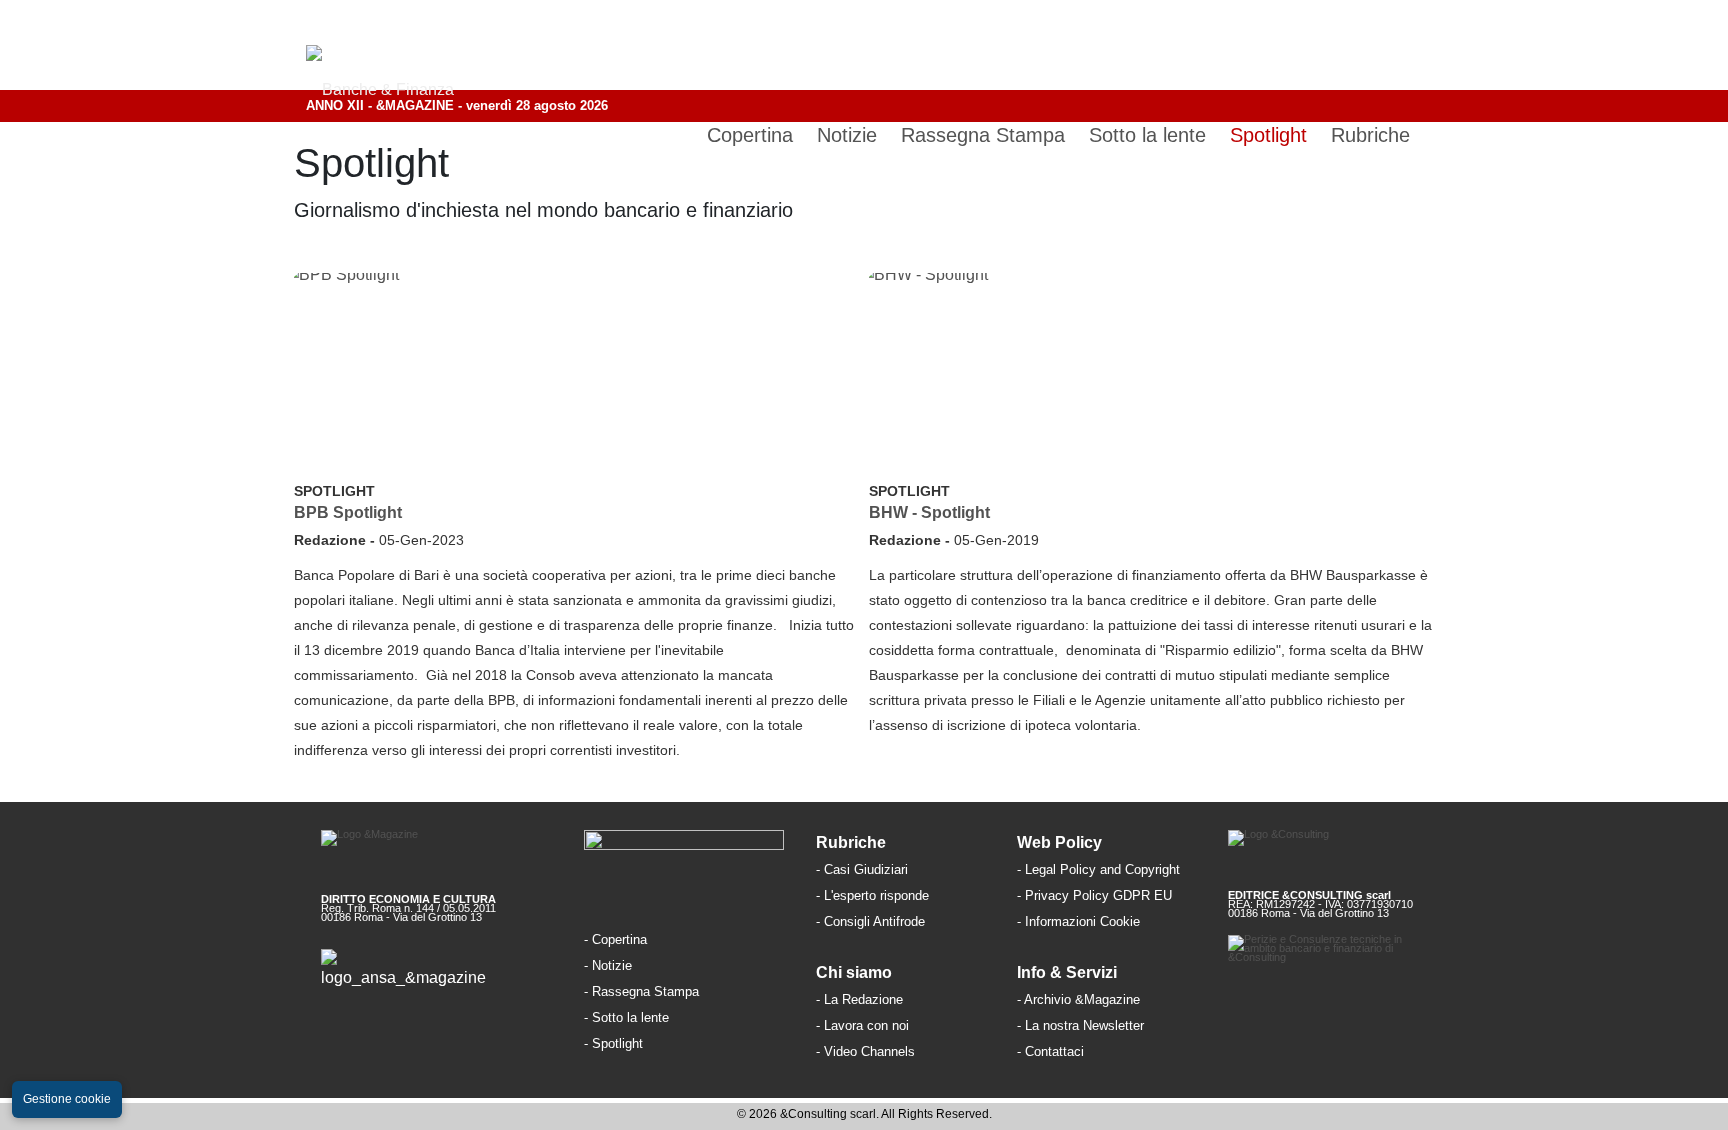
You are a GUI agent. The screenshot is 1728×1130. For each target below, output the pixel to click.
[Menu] (1406, 45)
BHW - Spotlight (929, 512)
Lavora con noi (866, 1025)
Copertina (619, 939)
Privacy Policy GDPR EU (1098, 895)
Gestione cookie (67, 1099)
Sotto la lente (630, 1017)
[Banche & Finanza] (684, 856)
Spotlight (334, 491)
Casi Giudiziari (866, 869)
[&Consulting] (1344, 852)
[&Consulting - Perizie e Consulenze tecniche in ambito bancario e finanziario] (1344, 965)
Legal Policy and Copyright (1102, 869)
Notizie (612, 965)
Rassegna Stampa (645, 991)
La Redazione (863, 999)
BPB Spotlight (348, 512)
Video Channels (869, 1051)
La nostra (1054, 1025)
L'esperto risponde (876, 895)
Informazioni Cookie (1082, 921)
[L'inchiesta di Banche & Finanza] (645, 1042)
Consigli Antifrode (874, 921)
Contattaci (1054, 1051)
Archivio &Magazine (1082, 999)
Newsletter (1113, 1025)
